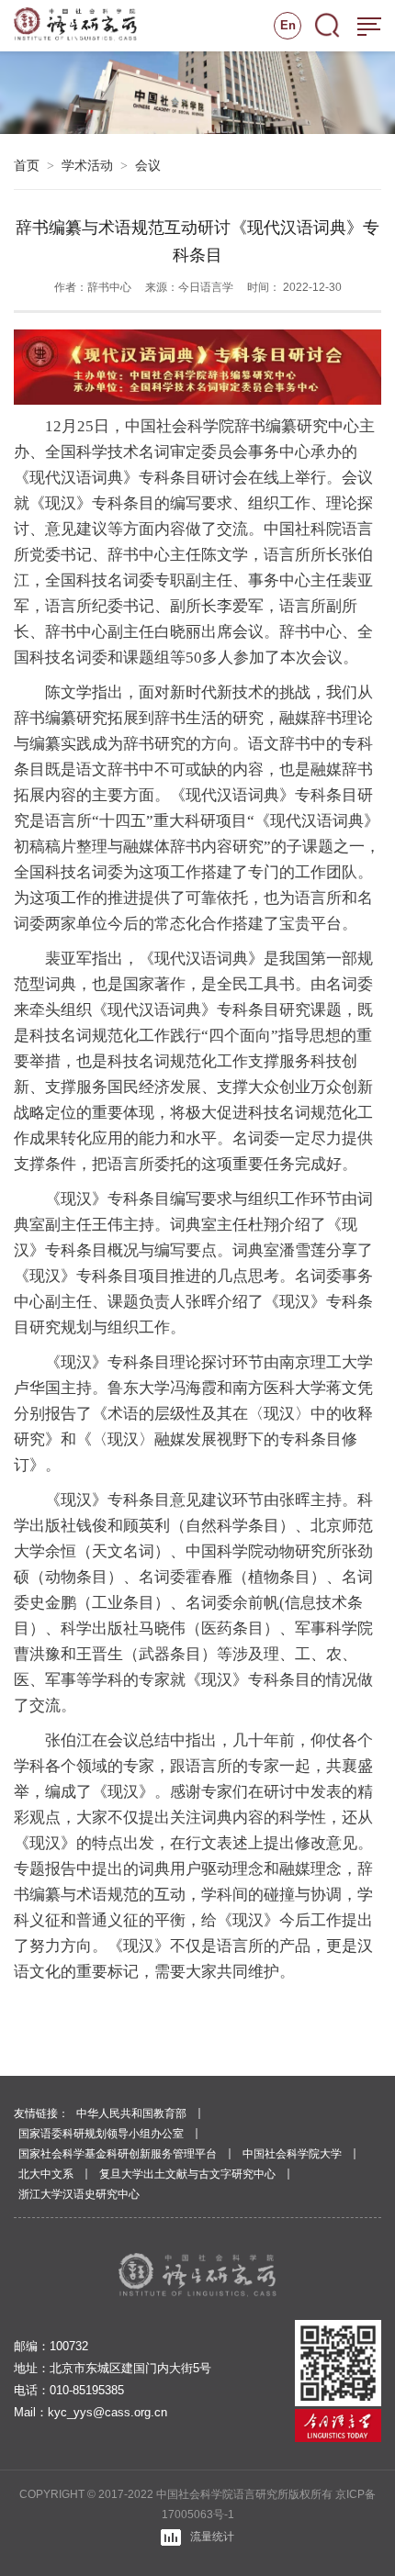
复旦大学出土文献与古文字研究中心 (187, 2174)
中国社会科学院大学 (292, 2154)
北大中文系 (46, 2174)
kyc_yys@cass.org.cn (107, 2412)
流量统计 (212, 2537)
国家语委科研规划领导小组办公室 (101, 2134)
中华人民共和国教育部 (131, 2113)
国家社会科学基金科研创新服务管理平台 (118, 2154)
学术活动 (87, 165)
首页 (27, 165)
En (288, 25)
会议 (148, 165)
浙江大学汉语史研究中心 (79, 2194)
